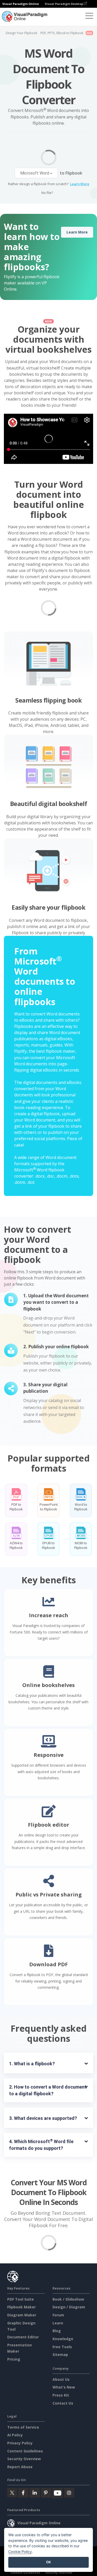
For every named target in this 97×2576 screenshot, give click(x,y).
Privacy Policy (20, 2443)
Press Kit (61, 2395)
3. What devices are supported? (43, 2118)
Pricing (14, 2359)
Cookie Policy (20, 2552)
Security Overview (24, 2459)
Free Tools (62, 2347)
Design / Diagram (69, 2307)
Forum (58, 2315)
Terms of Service (23, 2427)
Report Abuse (20, 2467)
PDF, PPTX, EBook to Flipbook (62, 33)
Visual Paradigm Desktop (64, 4)
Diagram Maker (22, 2315)
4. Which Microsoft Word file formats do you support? (42, 2145)
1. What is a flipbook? (32, 2064)
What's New (64, 2387)
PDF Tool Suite (21, 2299)
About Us (61, 2379)
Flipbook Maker (21, 2307)
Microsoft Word (35, 173)
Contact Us (63, 2403)
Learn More (80, 184)
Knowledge (63, 2339)
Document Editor (23, 2337)
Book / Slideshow (68, 2299)
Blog (57, 2331)
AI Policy (15, 2435)
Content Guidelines (25, 2451)
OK (48, 2562)
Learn (58, 2323)
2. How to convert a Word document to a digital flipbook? (48, 2090)
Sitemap (60, 2355)
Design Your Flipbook (21, 33)
